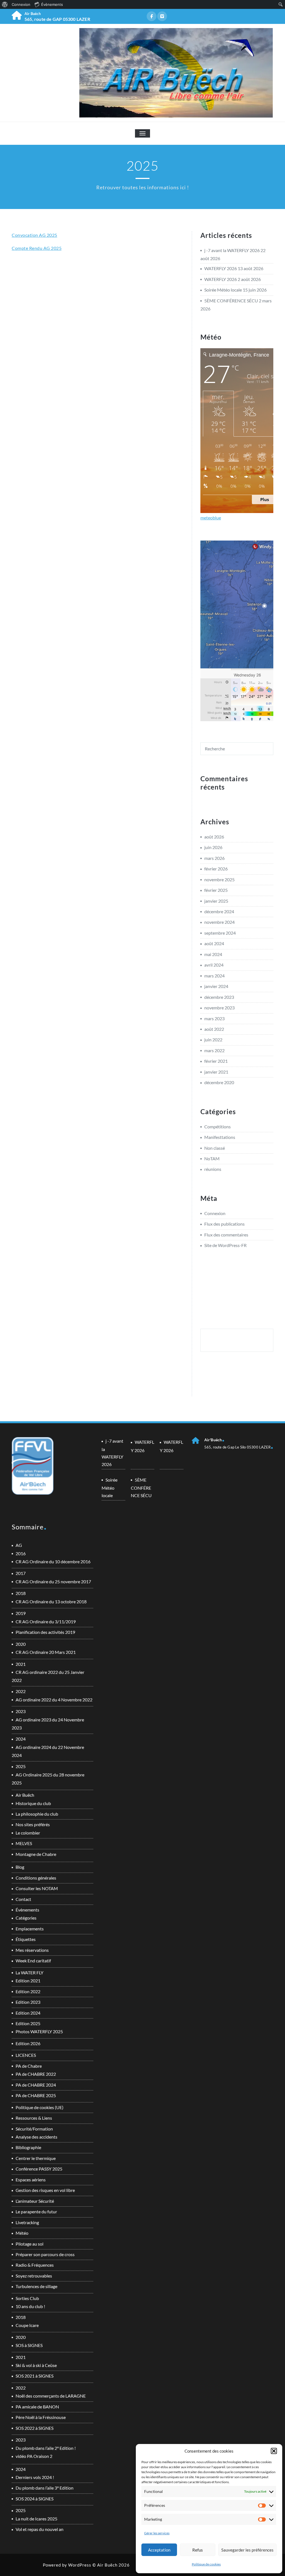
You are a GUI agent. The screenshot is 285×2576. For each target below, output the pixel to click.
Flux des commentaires (226, 1235)
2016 (21, 1553)
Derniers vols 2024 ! (35, 2477)
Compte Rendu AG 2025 (37, 248)
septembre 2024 (220, 933)
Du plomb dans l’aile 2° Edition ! (46, 2448)
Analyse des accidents (36, 2137)
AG (19, 1545)
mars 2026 (214, 858)
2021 (21, 1664)
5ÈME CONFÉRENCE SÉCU (231, 301)
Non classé (215, 1148)
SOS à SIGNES (29, 2345)
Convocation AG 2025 (35, 235)
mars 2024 (214, 976)
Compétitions (218, 1127)
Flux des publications (224, 1224)
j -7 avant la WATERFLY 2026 (232, 250)
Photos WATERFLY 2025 (39, 2031)
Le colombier (28, 1833)
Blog (20, 1867)
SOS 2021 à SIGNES (35, 2376)
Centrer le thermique (36, 2158)
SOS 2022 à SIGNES (35, 2428)
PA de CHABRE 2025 (36, 2095)
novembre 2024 (219, 922)
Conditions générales (36, 1878)
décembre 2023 (219, 997)
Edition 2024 (28, 2013)
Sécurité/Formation (34, 2129)
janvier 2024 (216, 986)
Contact (23, 1899)
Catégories (26, 1918)
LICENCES (26, 2055)
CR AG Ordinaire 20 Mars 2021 (46, 1652)
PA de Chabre (29, 2066)
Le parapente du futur (36, 2212)
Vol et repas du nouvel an (40, 2529)
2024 (21, 1739)
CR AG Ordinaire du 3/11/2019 (46, 1621)
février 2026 (216, 869)
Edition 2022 (28, 1991)
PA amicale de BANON (37, 2407)
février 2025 (216, 890)
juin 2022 (213, 1040)
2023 (21, 1711)
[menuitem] (5, 4)
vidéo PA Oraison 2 (34, 2456)
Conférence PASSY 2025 (39, 2169)
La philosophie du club (37, 1814)
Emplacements (30, 1929)
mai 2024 (213, 954)
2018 (21, 1593)
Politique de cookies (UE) (40, 2107)
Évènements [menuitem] (52, 4)
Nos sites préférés (33, 1824)
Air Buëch (25, 1795)
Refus (198, 2550)
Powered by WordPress (67, 2565)
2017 (21, 1573)
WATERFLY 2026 (221, 268)
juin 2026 (213, 847)
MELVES (24, 1843)
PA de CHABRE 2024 (36, 2085)
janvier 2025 (216, 901)
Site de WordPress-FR (225, 1245)
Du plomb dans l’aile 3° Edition (45, 2488)
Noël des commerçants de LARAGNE (51, 2396)
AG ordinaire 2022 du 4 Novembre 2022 (54, 1700)
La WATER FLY (30, 1973)
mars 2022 (214, 1050)
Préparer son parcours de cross (45, 2254)
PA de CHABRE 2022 (36, 2074)
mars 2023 (214, 1018)
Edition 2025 (28, 2023)
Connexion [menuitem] (21, 4)
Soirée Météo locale (223, 290)
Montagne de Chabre (36, 1854)
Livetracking (27, 2222)
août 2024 (214, 943)
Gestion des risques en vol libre (45, 2190)
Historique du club (33, 1803)
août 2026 (214, 837)
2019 (21, 1613)
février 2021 (216, 1061)
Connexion (215, 1213)
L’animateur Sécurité (35, 2201)
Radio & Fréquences (35, 2265)
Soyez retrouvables (34, 2276)
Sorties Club (27, 2298)
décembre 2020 (219, 1082)
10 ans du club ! (30, 2306)
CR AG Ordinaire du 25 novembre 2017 (53, 1581)
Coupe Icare (27, 2325)
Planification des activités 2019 (45, 1632)
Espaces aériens (31, 2180)
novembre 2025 (219, 879)
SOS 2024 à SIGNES (35, 2499)
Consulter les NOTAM (37, 1888)
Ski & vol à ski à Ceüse (36, 2365)
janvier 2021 (216, 1072)
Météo (22, 2233)
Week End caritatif (33, 1961)
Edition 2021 (28, 1981)
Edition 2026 (28, 2043)
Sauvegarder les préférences (247, 2550)
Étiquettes (26, 1939)
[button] (274, 2451)
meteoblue (211, 518)
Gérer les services (157, 2533)
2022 (21, 1691)
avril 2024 (214, 965)
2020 (21, 1644)
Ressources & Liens (34, 2118)
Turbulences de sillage (36, 2286)
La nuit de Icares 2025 (36, 2519)
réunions (213, 1169)
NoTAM (212, 1158)
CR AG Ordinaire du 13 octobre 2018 (51, 1601)
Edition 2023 (28, 2002)
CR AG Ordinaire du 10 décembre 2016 (53, 1561)
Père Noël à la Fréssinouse (41, 2417)
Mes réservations (32, 1950)
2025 (21, 1766)
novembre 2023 (219, 1008)
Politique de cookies (206, 2564)
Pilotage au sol (30, 2244)
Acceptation (159, 2550)
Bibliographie (28, 2147)
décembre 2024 (219, 911)
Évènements (27, 1910)
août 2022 (214, 1029)
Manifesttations (220, 1137)
